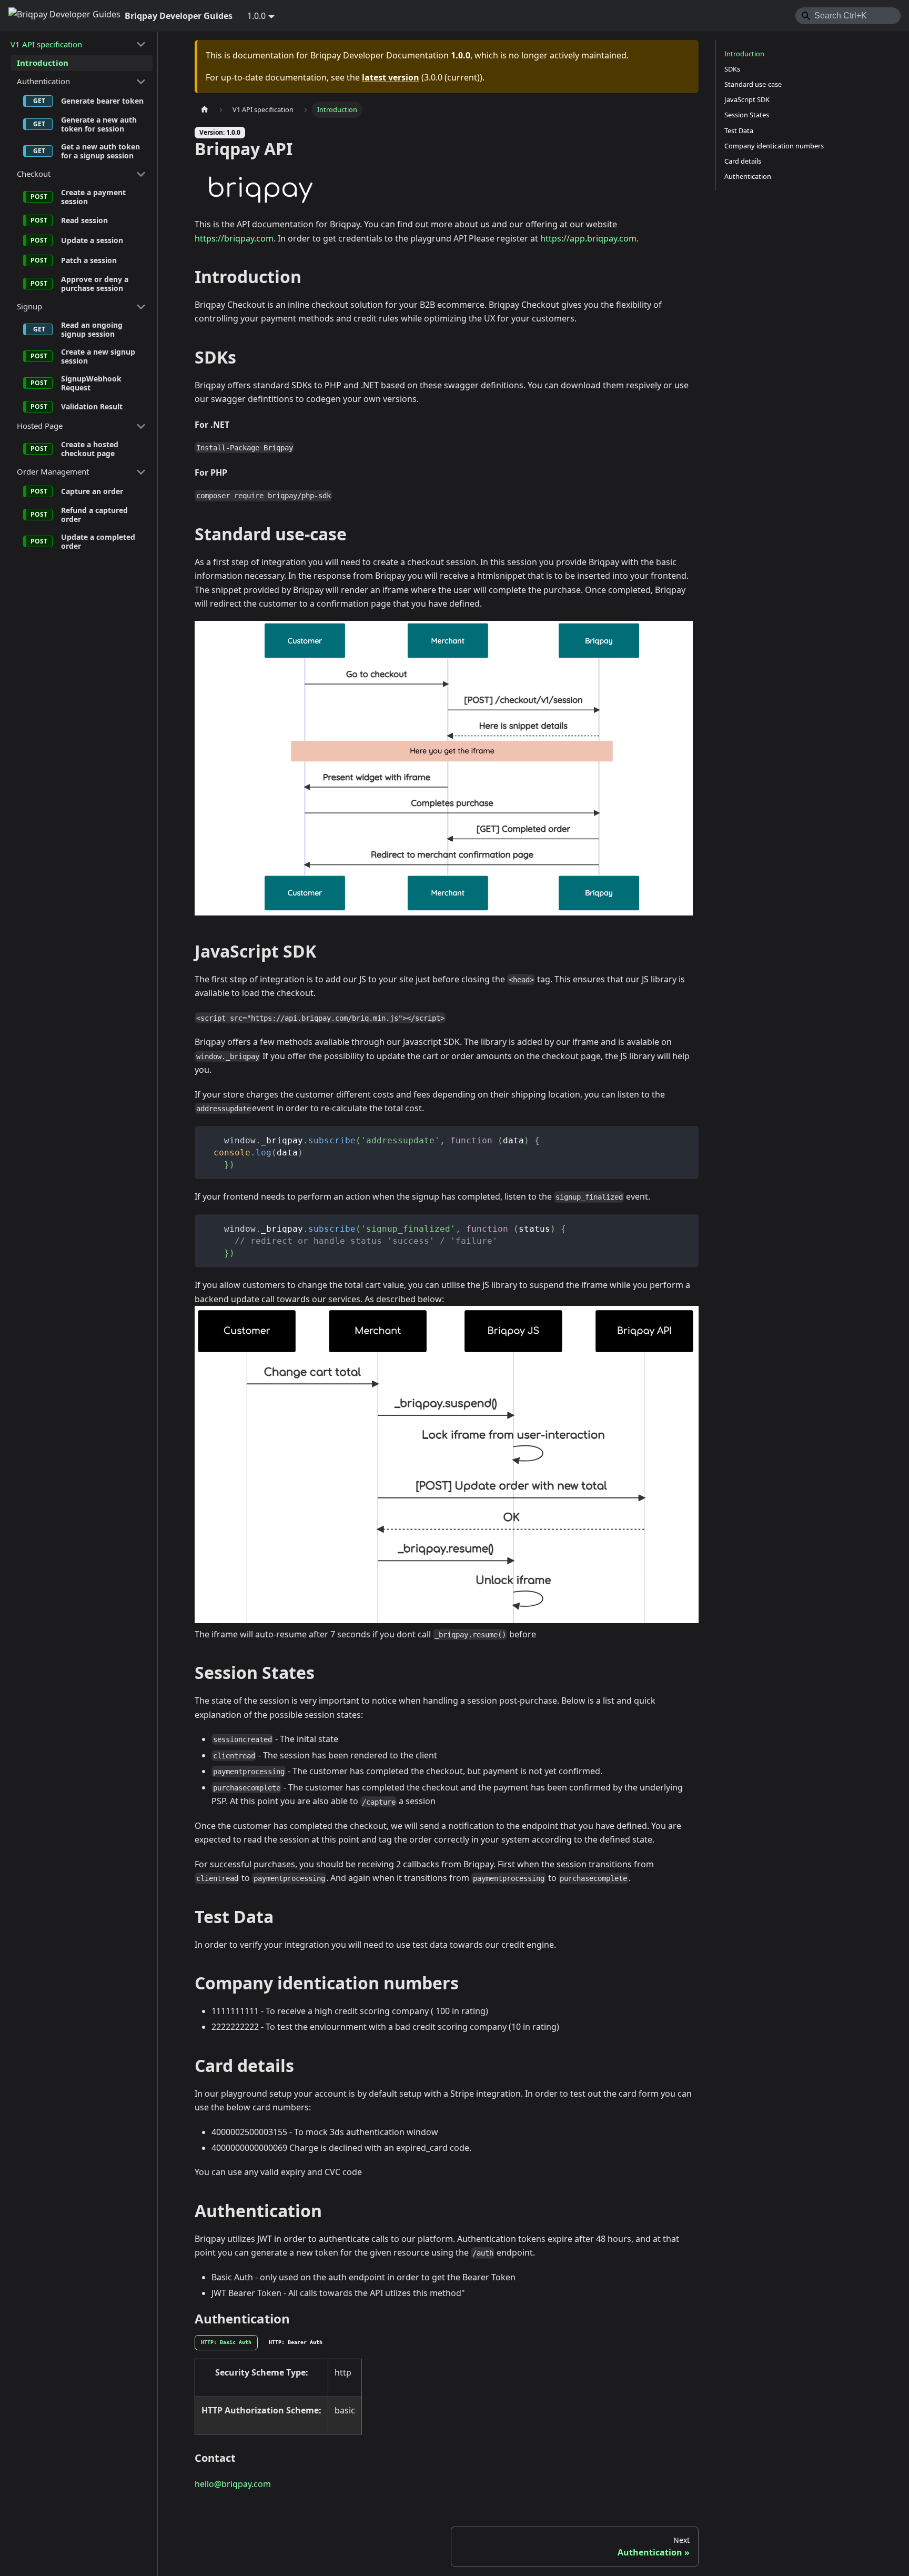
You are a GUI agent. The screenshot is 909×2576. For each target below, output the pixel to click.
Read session (84, 220)
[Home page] (205, 110)
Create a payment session (93, 197)
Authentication (43, 81)
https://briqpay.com (234, 238)
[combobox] (848, 16)
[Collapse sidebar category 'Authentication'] (141, 82)
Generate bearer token (102, 101)
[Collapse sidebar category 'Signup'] (141, 307)
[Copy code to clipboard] (686, 1139)
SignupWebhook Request (91, 383)
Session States (747, 115)
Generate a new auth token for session (99, 124)
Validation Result (92, 406)
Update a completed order (98, 542)
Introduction (43, 63)
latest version (391, 77)
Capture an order (92, 491)
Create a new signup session (98, 356)
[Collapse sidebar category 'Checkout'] (141, 174)
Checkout (34, 174)
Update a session (92, 240)
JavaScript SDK (747, 99)
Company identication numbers (774, 146)
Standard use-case (753, 84)
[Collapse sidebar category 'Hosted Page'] (141, 426)
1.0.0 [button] (256, 16)
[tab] (226, 2343)
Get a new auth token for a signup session (100, 151)
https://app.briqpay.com (588, 238)
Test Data (739, 130)
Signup (29, 306)
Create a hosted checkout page (90, 449)
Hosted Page (40, 426)
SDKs (732, 69)
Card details (743, 161)
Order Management (53, 471)
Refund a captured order (94, 515)
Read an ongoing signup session (92, 330)
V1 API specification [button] (46, 44)
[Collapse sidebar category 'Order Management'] (141, 472)
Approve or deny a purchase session (95, 284)
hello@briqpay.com (233, 2484)
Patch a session (89, 260)
